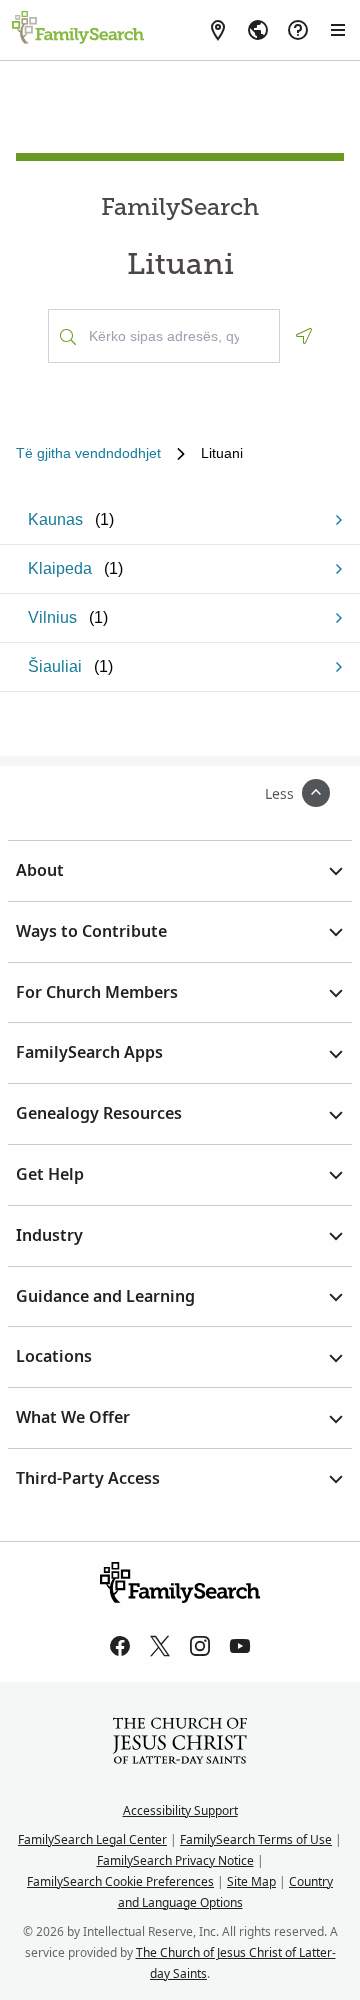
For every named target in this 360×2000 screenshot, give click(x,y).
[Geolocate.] (304, 336)
